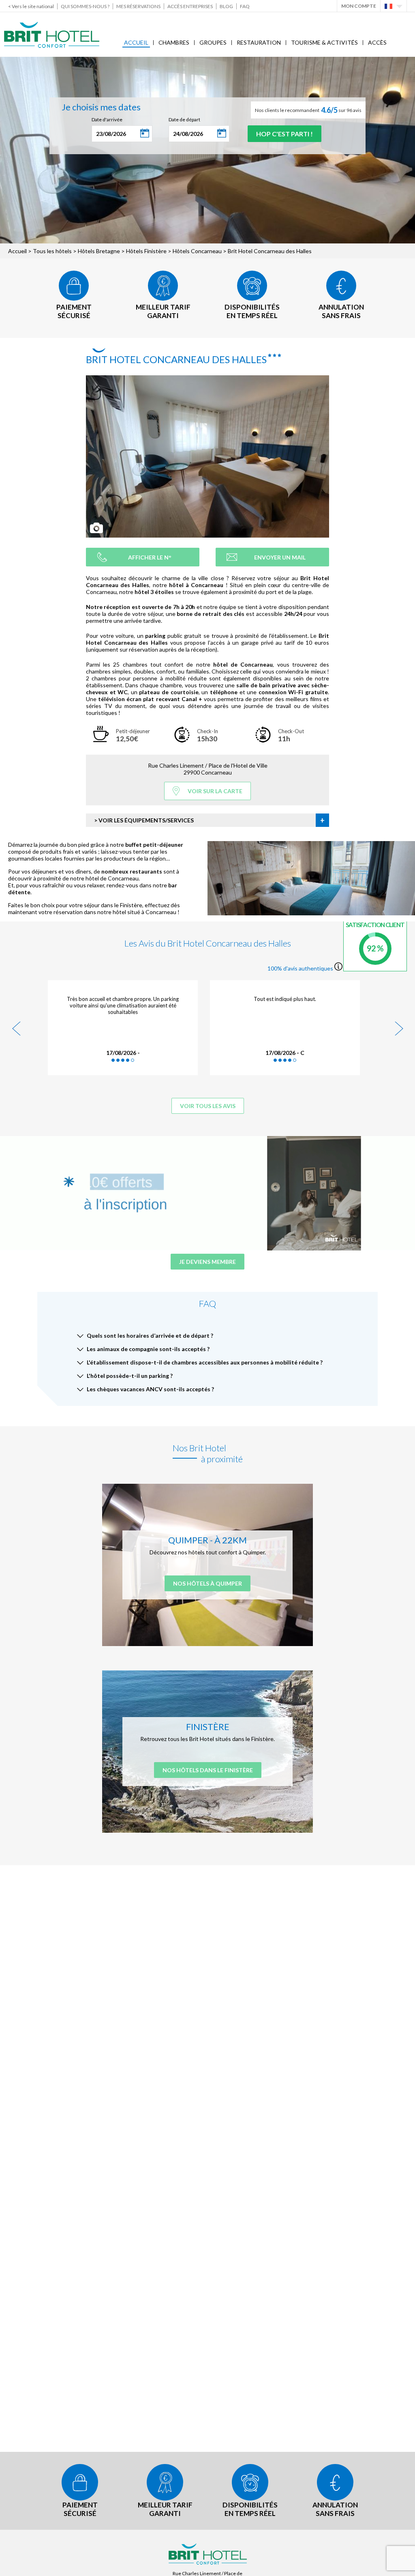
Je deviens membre (207, 1262)
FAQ (245, 6)
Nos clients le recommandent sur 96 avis (308, 110)
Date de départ (184, 119)
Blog (226, 6)
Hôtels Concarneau (197, 251)
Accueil (136, 42)
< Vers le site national (31, 6)
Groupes (213, 42)
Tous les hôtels (52, 251)
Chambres (174, 42)
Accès (377, 42)
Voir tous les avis (208, 1106)
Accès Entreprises (190, 6)
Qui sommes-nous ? (85, 6)
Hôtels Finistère (146, 251)
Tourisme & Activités (324, 42)
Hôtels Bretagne (99, 251)
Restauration (259, 42)
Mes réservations (138, 6)
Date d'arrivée (107, 119)
